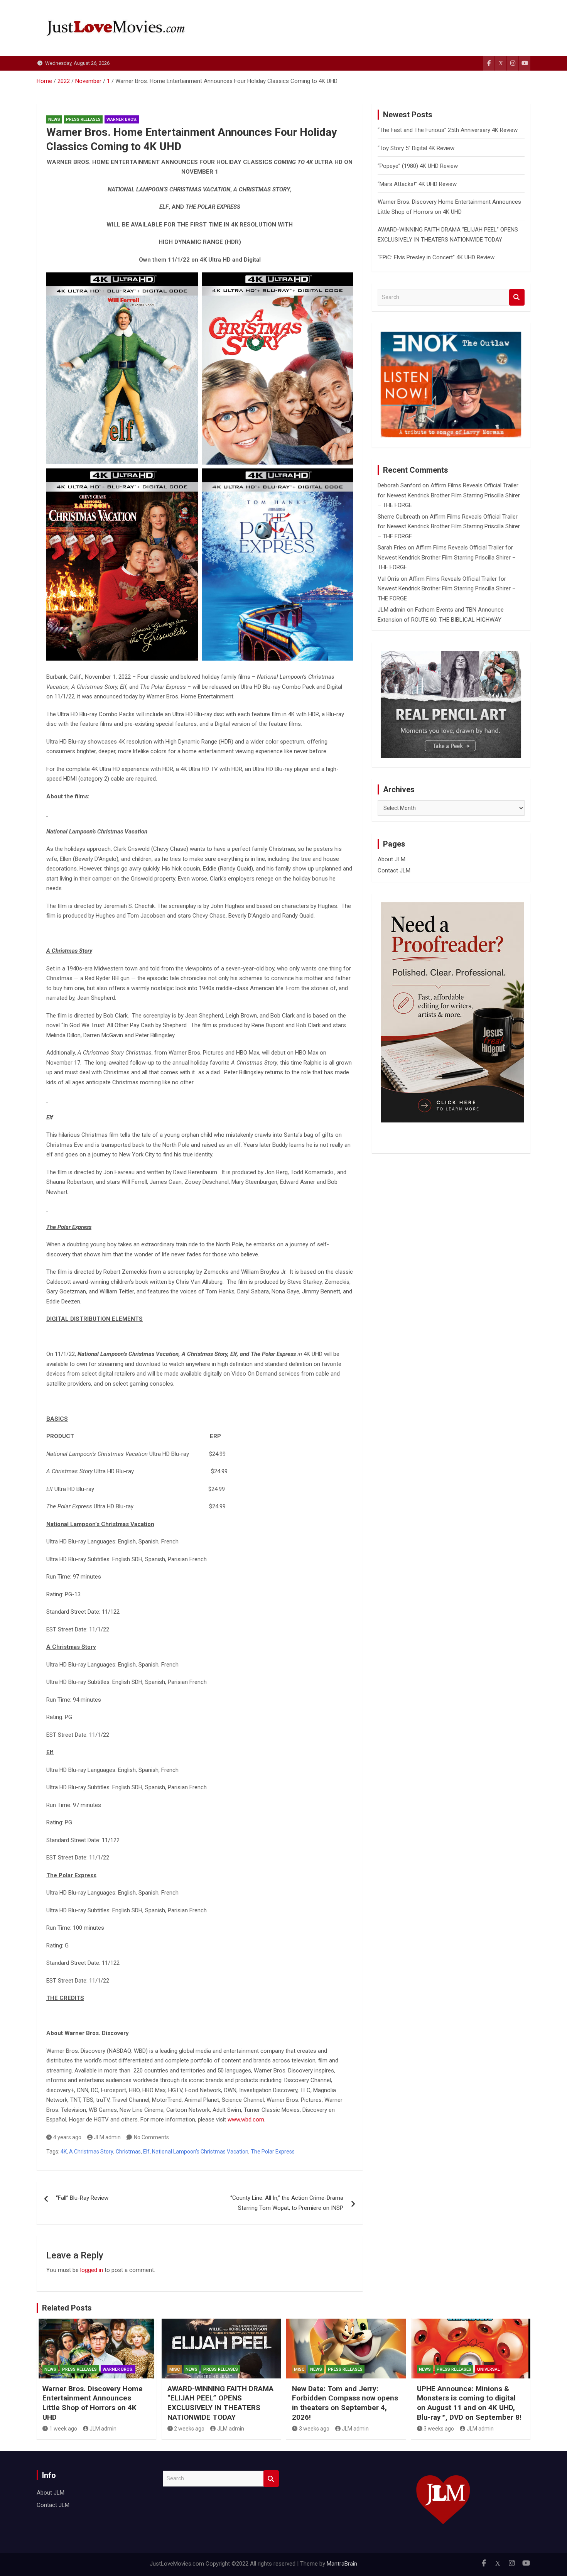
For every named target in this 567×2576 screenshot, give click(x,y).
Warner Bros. (122, 119)
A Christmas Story (91, 2152)
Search (517, 297)
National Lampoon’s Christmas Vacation (200, 2152)
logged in (92, 2270)
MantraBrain (342, 2564)
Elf (146, 2152)
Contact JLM (394, 870)
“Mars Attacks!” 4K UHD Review (417, 184)
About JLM (391, 859)
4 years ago (67, 2137)
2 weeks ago (189, 2429)
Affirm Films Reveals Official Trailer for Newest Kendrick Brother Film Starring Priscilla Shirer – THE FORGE (449, 495)
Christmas (128, 2152)
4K (64, 2152)
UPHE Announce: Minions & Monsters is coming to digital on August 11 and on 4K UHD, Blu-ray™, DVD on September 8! (469, 2403)
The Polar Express (273, 2152)
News (54, 119)
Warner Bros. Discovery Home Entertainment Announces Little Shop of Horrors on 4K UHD (93, 2403)
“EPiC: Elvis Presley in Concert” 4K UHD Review (436, 257)
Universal (489, 2369)
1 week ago (63, 2429)
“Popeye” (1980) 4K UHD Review (418, 166)
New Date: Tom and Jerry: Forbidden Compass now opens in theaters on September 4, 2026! (345, 2403)
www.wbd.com (246, 2120)
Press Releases (83, 119)
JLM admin (107, 2137)
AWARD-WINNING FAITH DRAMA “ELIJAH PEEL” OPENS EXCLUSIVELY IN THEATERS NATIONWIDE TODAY (220, 2403)
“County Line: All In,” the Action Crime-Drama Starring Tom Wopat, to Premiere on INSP (287, 2203)
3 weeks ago (314, 2429)
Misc (175, 2369)
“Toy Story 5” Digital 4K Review (416, 148)
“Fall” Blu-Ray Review (82, 2198)
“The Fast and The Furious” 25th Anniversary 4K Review (448, 130)
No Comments (151, 2137)
